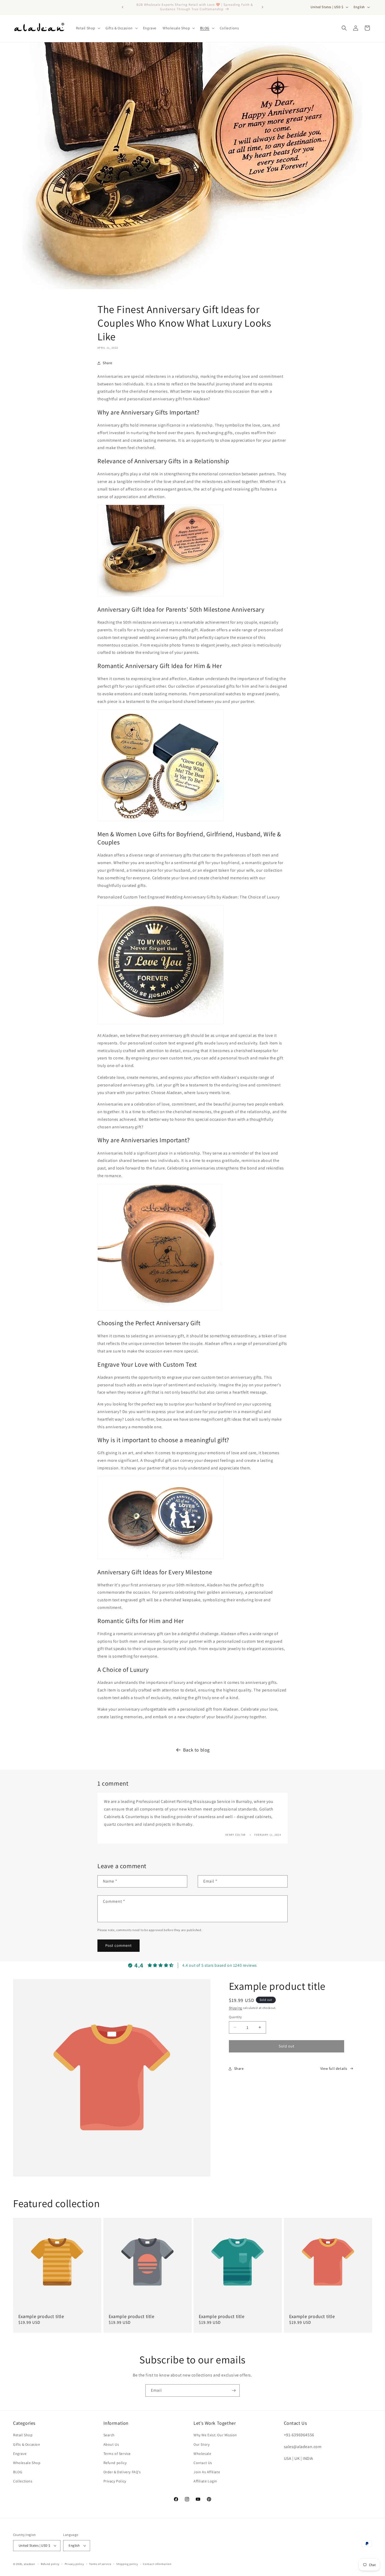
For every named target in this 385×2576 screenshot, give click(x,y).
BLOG (18, 2472)
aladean (29, 2564)
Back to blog (196, 1750)
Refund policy (115, 2463)
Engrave (20, 2454)
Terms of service (100, 2564)
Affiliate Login (205, 2481)
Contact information (157, 2564)
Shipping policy (127, 2564)
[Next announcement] (262, 7)
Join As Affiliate (207, 2472)
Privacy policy (74, 2564)
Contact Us (203, 2463)
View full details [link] (334, 2068)
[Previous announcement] (123, 7)
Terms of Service (117, 2454)
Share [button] (108, 363)
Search (109, 2435)
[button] (88, 28)
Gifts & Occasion (27, 2444)
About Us (111, 2444)
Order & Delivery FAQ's (122, 2472)
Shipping (236, 2008)
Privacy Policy (115, 2481)
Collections (23, 2481)
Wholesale (202, 2454)
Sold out (287, 2046)
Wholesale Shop (27, 2463)
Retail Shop (23, 2435)
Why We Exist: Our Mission (215, 2435)
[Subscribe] (234, 2391)
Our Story (202, 2444)
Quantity (235, 2017)
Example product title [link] (41, 2316)
